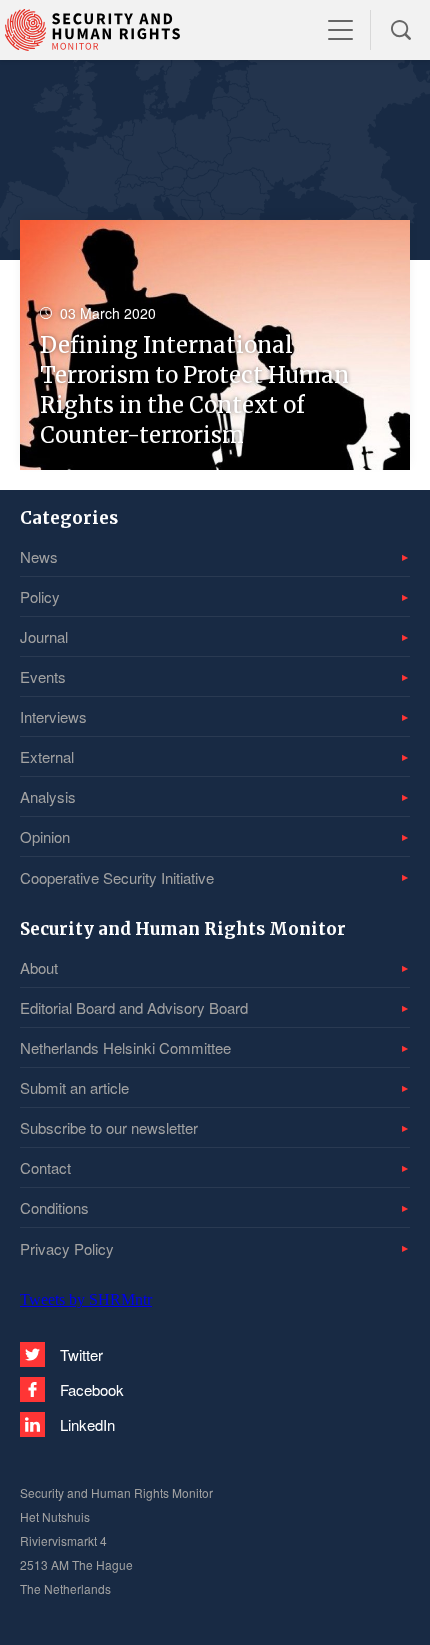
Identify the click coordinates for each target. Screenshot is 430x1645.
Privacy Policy (67, 1248)
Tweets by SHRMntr (86, 1299)
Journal (44, 636)
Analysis (48, 796)
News (39, 556)
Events (43, 676)
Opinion (45, 836)
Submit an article (74, 1087)
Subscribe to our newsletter (109, 1127)
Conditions (54, 1207)
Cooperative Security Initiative (117, 877)
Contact (45, 1167)
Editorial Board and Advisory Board (134, 1007)
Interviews (53, 716)
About (39, 967)
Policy (40, 596)
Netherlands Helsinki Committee (125, 1047)
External (47, 756)
